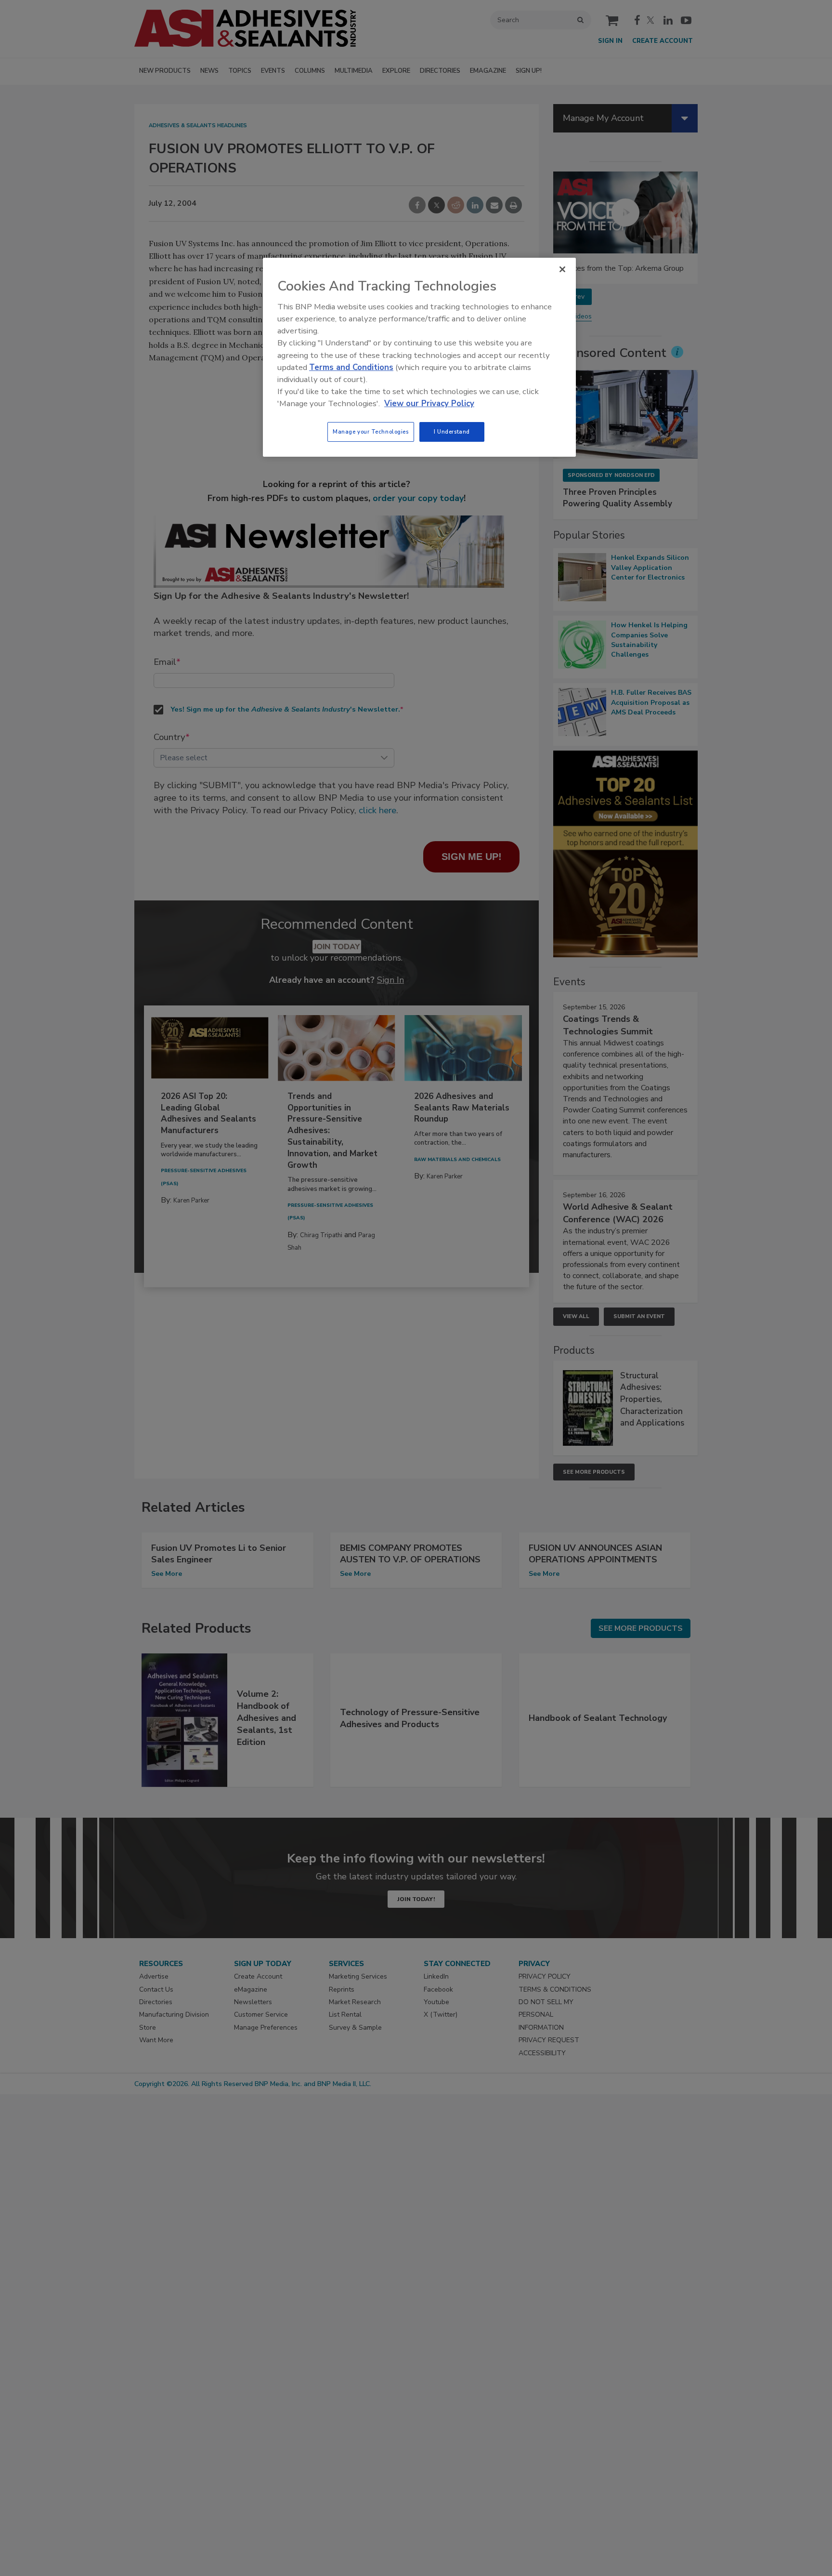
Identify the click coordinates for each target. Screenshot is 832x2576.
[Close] (562, 269)
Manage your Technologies (371, 432)
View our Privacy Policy (429, 403)
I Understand (452, 432)
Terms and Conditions (351, 367)
